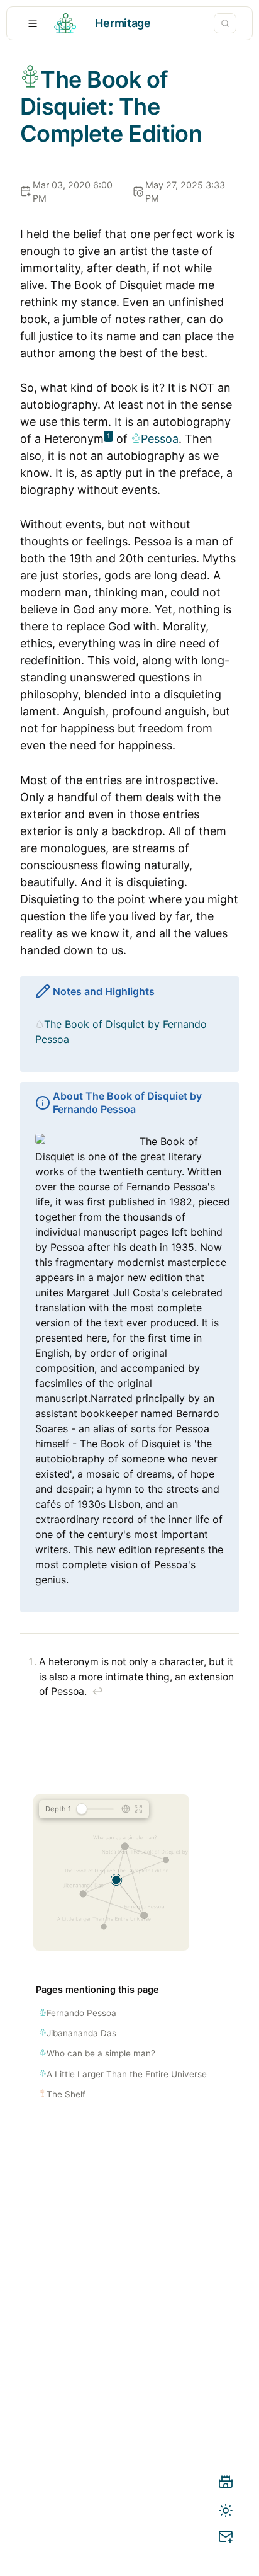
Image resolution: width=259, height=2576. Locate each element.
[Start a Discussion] (226, 2539)
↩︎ (97, 1691)
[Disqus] (129, 2339)
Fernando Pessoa (81, 2013)
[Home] (226, 2484)
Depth (58, 1809)
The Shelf (66, 2094)
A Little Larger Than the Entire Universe (127, 2074)
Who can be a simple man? (101, 2053)
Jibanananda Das (81, 2033)
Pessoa (160, 439)
